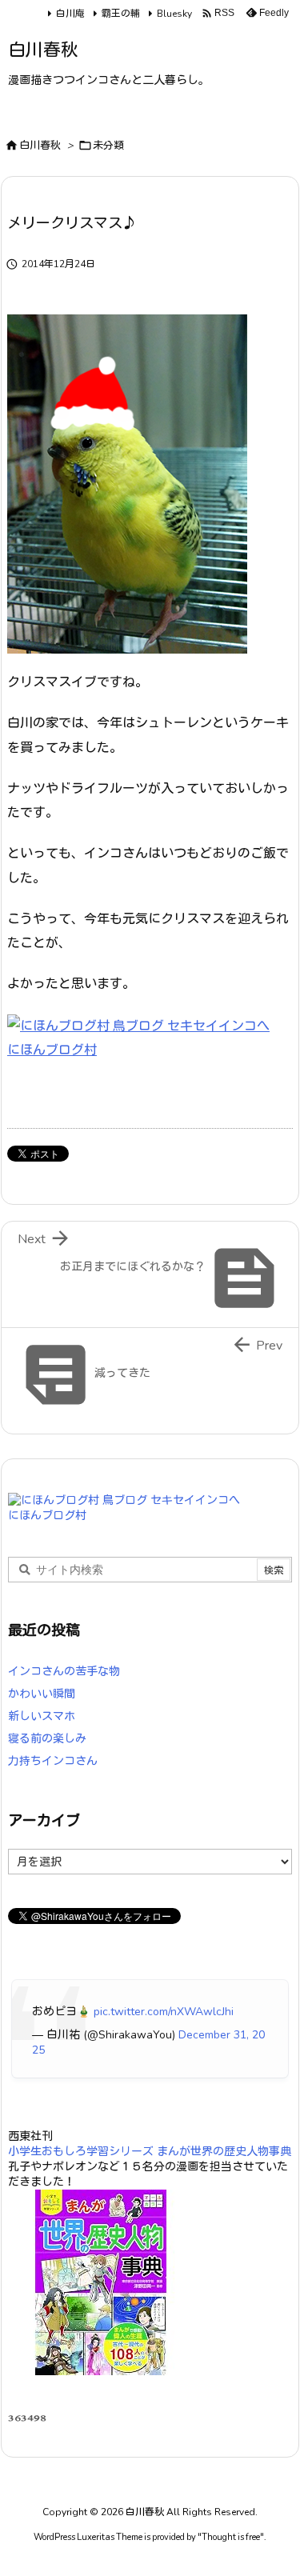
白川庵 (70, 14)
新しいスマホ (42, 1716)
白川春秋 (40, 146)
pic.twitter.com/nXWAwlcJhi (164, 2012)
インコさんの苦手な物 (64, 1672)
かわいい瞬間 (42, 1694)
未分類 (108, 146)
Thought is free (231, 2537)
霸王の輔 (121, 14)
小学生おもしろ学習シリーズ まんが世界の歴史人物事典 (150, 2152)
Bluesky (174, 14)
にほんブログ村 (52, 1050)
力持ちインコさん (53, 1761)
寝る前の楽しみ (47, 1739)
